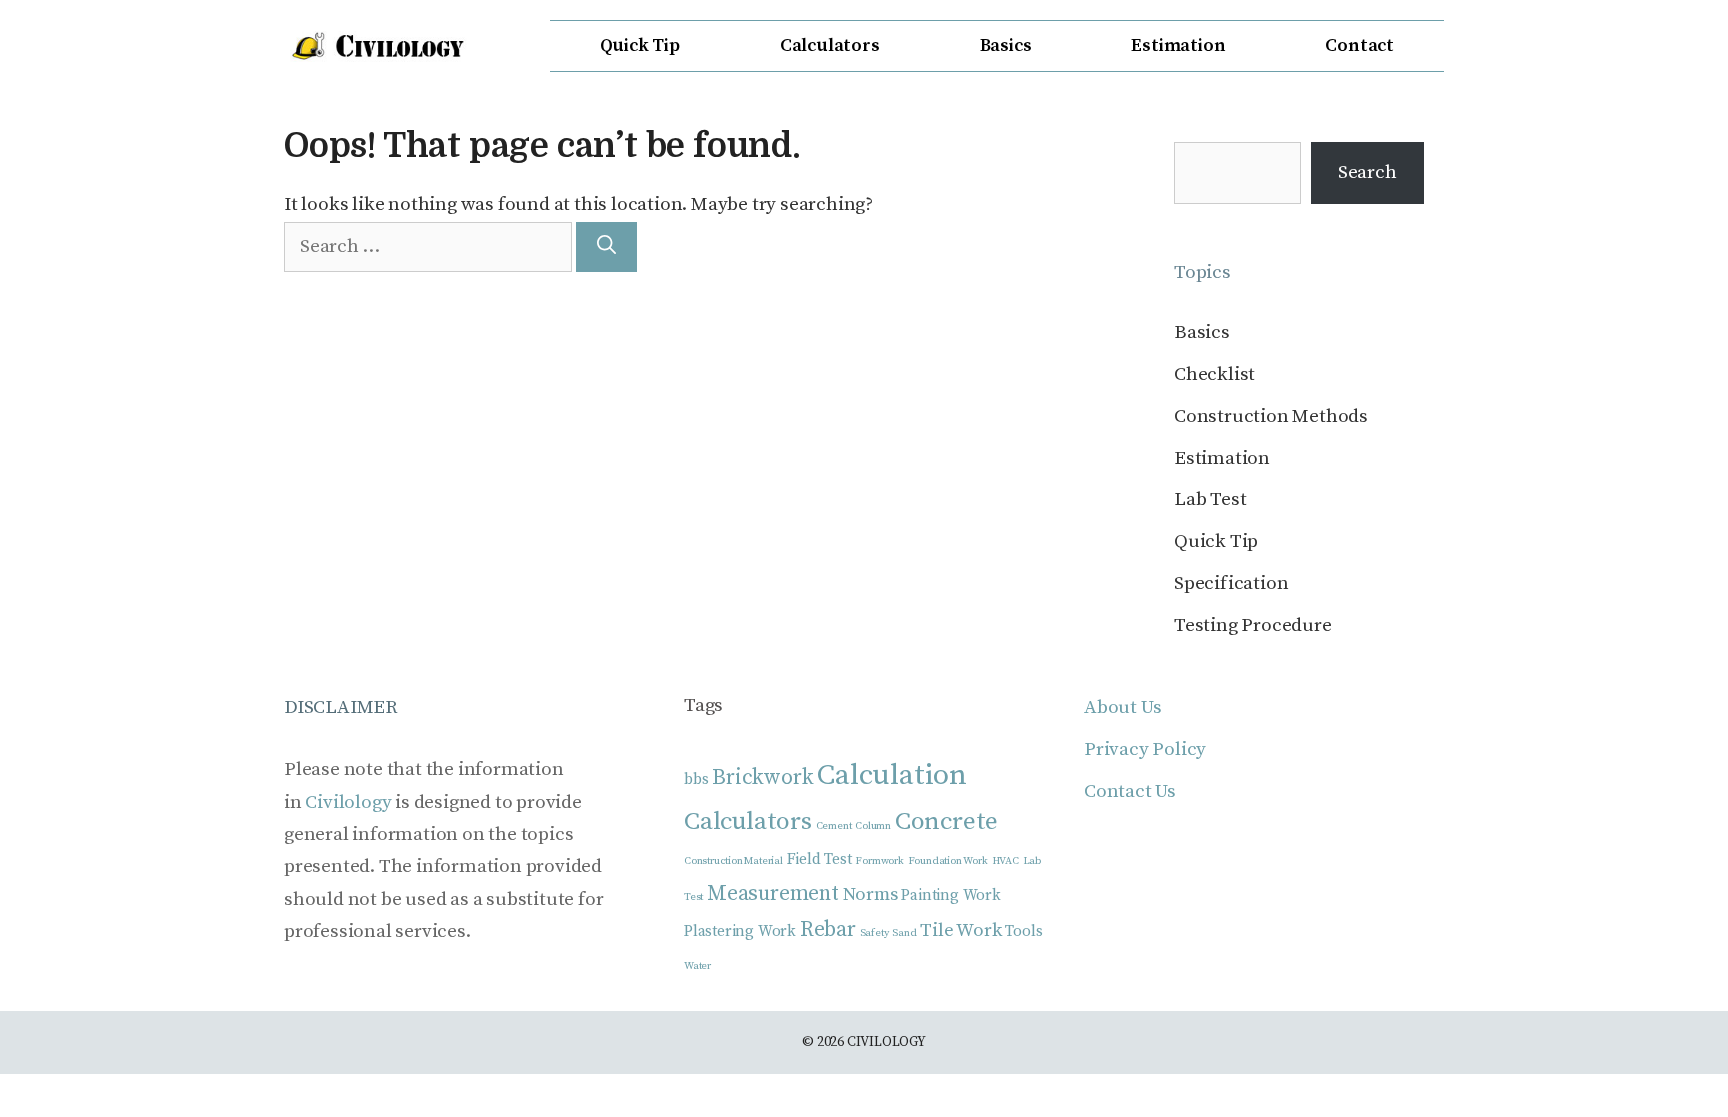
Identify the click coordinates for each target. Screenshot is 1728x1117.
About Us (1122, 707)
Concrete (946, 821)
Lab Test (1210, 499)
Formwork (879, 861)
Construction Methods (1271, 416)
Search (1367, 172)
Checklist (1214, 374)
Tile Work (960, 930)
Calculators (830, 45)
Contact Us (1130, 791)
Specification (1231, 583)
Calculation (892, 775)
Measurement (773, 893)
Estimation (1178, 45)
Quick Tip (640, 45)
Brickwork (762, 777)
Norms (870, 894)
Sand (904, 933)
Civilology (348, 802)
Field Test (819, 859)
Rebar (828, 929)
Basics (1006, 45)
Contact (1359, 45)
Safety (874, 933)
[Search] (606, 247)
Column (873, 826)
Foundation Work (948, 861)
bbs (696, 779)
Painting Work (950, 895)
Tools (1023, 931)
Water (697, 966)
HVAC (1005, 861)
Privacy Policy (1145, 749)
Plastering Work (740, 931)
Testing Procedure (1253, 625)
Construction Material (733, 861)
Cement (834, 826)
